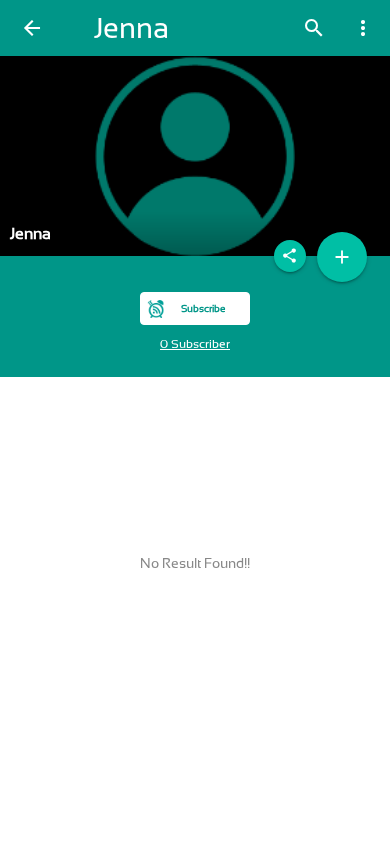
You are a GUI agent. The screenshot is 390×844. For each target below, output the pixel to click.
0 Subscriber (195, 344)
